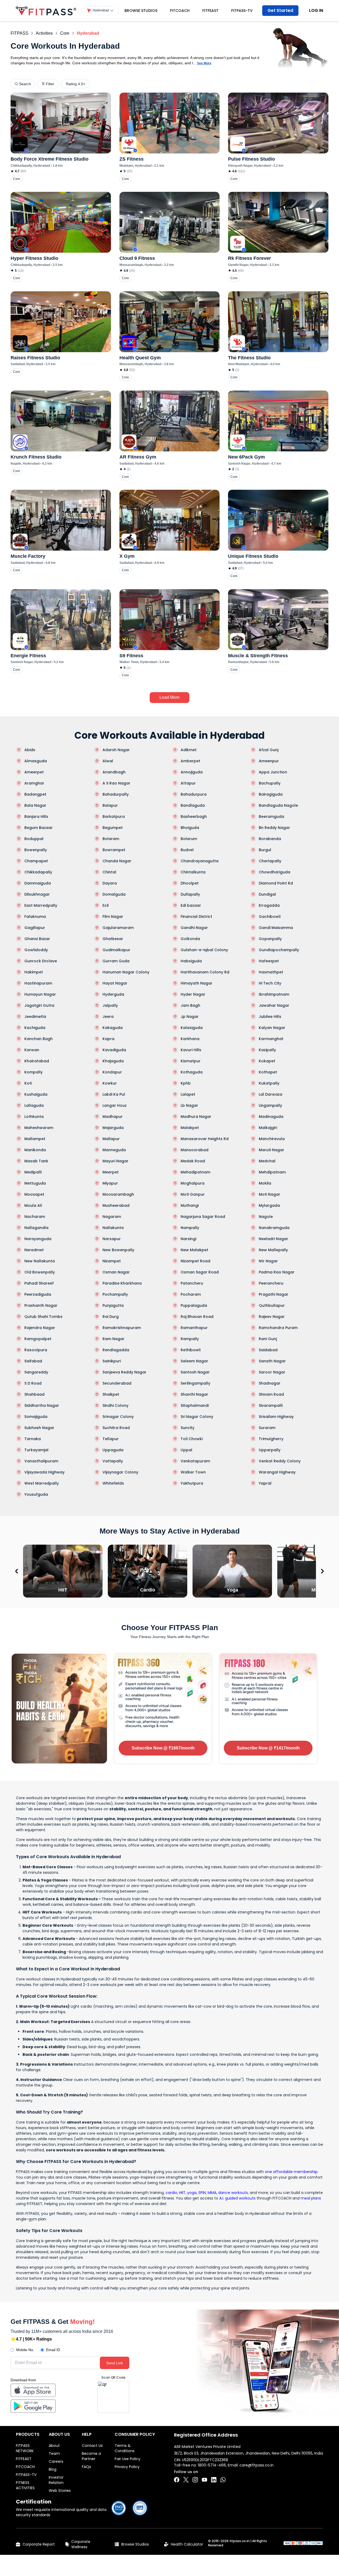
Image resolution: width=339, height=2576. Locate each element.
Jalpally (110, 1005)
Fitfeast (210, 11)
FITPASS (19, 33)
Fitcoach (180, 11)
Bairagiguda (271, 794)
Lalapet (188, 1094)
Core (65, 33)
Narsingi (188, 1239)
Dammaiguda (38, 883)
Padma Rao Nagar (277, 1272)
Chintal (109, 872)
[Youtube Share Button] (204, 2480)
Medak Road (193, 1161)
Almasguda (36, 761)
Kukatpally (269, 1083)
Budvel (187, 850)
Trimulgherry (271, 1439)
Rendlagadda (116, 1350)
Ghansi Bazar (37, 939)
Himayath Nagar (197, 983)
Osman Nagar (116, 1272)
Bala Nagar (35, 805)
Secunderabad (117, 1383)
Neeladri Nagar (273, 1239)
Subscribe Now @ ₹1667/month (163, 1748)
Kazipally (267, 1050)
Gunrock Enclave (41, 961)
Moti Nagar (269, 1194)
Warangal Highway (277, 1472)
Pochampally (115, 1294)
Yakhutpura (192, 1483)
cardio (171, 2193)
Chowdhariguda (275, 872)
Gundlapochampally (279, 950)
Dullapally (190, 894)
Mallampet (35, 1139)
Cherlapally (270, 861)
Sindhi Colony (115, 1405)
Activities (44, 33)
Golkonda (190, 939)
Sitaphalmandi (195, 1405)
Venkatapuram (195, 1461)
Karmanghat (271, 1039)
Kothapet (268, 1072)
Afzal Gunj (269, 750)
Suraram (267, 1428)
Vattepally (113, 1461)
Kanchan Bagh (39, 1039)
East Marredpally (41, 905)
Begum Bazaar (39, 828)
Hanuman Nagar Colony (126, 972)
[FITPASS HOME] (46, 11)
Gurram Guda (116, 961)
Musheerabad (116, 1205)
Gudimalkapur (116, 950)
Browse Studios (141, 11)
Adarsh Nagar (116, 750)
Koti (28, 1083)
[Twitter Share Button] (186, 2480)
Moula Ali (33, 1205)
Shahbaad (34, 1394)
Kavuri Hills (191, 1050)
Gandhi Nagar (194, 928)
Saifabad (33, 1361)
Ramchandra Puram (278, 1328)
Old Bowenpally (40, 1272)
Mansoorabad (195, 1150)
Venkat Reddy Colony (280, 1461)
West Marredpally (42, 1483)
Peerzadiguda (38, 1294)
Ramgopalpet (38, 1339)
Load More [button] (169, 697)
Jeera (108, 1017)
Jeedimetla (35, 1017)
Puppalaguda (194, 1305)
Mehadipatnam (195, 1172)
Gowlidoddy (36, 950)
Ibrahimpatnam (274, 994)
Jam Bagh (190, 1005)
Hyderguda (113, 994)
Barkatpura (114, 817)
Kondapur (112, 1072)
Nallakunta (113, 1228)
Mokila (265, 1183)
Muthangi (190, 1205)
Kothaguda (192, 1072)
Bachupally (270, 783)
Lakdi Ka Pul (114, 1094)
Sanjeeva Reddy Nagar (124, 1372)
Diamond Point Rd (276, 883)
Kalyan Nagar (272, 1028)
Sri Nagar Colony (197, 1417)
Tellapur (111, 1439)
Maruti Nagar (271, 1150)
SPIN (202, 2193)
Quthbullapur (272, 1305)
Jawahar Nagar (274, 1005)
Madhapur (113, 1117)
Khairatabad (37, 1061)
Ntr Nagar (268, 1261)
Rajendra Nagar (40, 1328)
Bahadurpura (194, 794)
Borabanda (270, 839)
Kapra (108, 1039)
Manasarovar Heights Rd (205, 1139)
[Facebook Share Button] (177, 2480)
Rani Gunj (268, 1339)
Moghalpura (193, 1183)
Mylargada (269, 1205)
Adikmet (189, 750)
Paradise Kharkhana (122, 1283)
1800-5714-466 (212, 2465)
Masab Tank (36, 1161)
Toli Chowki (192, 1439)
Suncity (188, 1428)
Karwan (32, 1050)
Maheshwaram (39, 1128)
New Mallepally (273, 1250)
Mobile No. (25, 2350)
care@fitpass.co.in (257, 2465)
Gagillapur (35, 928)
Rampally (190, 1339)
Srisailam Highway (276, 1417)
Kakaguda (113, 1028)
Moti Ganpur (193, 1194)
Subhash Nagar (39, 1428)
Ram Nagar (113, 1339)
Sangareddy (36, 1372)
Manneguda (114, 1150)
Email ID (53, 2350)
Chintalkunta (193, 872)
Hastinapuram (38, 983)
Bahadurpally (116, 794)
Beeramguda (271, 817)
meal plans (311, 2198)
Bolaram (111, 839)
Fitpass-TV (242, 11)
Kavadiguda (114, 1050)
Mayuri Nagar (115, 1161)
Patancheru (192, 1283)
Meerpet (111, 1172)
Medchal (267, 1161)
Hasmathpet (271, 972)
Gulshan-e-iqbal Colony (204, 950)
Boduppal (34, 839)
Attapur (188, 783)
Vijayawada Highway (44, 1472)
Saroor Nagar (272, 1372)
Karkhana (190, 1039)
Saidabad (268, 1350)
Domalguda (114, 894)
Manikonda (35, 1150)
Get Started (280, 10)
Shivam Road (271, 1394)
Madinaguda (271, 1117)
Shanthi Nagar (194, 1394)
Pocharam (191, 1294)
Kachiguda (35, 1028)
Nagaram (112, 1217)
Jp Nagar (190, 1017)
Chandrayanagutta (200, 861)
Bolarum (189, 839)
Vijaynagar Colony (120, 1472)
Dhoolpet (190, 883)
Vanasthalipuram (41, 1461)
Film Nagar (113, 917)
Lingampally (270, 1105)
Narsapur (112, 1239)
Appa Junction (273, 772)
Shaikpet (111, 1394)
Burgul (265, 850)
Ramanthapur (194, 1328)
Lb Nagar (189, 1105)
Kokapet (267, 1061)
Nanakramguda (274, 1228)
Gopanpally (270, 939)
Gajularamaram (118, 928)
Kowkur (110, 1083)
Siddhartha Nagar (42, 1405)
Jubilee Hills (270, 1017)
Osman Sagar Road (200, 1272)
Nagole (266, 1217)
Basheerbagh (194, 817)
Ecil (106, 905)
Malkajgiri (268, 1128)
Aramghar (34, 783)
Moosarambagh (118, 1194)
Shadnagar (270, 1383)
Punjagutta (113, 1305)
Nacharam (35, 1217)
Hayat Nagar (115, 983)
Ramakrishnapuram (122, 1328)
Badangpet (35, 794)
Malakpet (190, 1128)
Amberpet (190, 761)
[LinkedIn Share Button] (214, 2480)
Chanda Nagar (117, 861)
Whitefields (113, 1483)
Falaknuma (35, 917)
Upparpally (270, 1450)
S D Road (33, 1383)
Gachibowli (270, 917)
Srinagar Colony (118, 1417)
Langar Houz (115, 1105)
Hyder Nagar (193, 994)
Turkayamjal (36, 1450)
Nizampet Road (195, 1261)
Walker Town (193, 1472)
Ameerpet (34, 772)
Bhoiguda (190, 828)
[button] (100, 11)
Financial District (196, 917)
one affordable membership (291, 2172)
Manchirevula (272, 1139)
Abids (30, 750)
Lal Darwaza (271, 1094)
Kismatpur (191, 1061)
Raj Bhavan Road (197, 1317)
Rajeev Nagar (272, 1317)
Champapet (36, 861)
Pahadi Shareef (39, 1283)
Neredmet (34, 1250)
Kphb (186, 1083)
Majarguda (113, 1128)
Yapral (265, 1483)
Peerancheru (271, 1283)
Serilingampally (195, 1383)
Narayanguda (38, 1239)
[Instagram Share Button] (195, 2480)
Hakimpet (34, 972)
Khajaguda (113, 1061)
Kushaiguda (36, 1094)
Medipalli (33, 1172)
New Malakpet (194, 1250)
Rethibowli (191, 1350)
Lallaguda (34, 1105)
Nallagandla (36, 1228)
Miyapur (110, 1183)
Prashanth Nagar (41, 1305)
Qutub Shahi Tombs (43, 1317)
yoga (192, 2193)
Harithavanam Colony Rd (205, 972)
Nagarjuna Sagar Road (203, 1217)
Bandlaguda (193, 805)
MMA (212, 2193)
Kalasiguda (192, 1028)
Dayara (110, 883)
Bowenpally (36, 850)
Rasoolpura (36, 1350)
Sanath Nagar (272, 1361)
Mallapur (111, 1139)
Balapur (110, 805)
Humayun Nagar (40, 994)
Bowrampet (114, 850)
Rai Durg (111, 1317)
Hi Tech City (270, 983)
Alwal (108, 761)
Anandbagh (114, 772)
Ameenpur (269, 761)
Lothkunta (34, 1117)
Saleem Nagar (194, 1361)
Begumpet (113, 828)
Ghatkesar (113, 939)
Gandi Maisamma (276, 928)
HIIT (182, 2193)
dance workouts (233, 2193)
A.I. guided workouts (237, 2198)
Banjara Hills (36, 817)
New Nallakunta (40, 1261)
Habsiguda (191, 961)
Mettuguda (35, 1183)
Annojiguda (192, 772)
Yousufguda (36, 1494)
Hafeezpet (269, 961)
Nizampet (112, 1261)
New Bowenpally (118, 1250)
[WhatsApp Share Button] (223, 2480)
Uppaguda (113, 1450)
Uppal (186, 1450)
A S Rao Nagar (116, 783)
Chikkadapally (38, 872)
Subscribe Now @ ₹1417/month (268, 1748)
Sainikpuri (112, 1361)
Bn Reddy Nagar (274, 828)
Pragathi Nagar (274, 1294)
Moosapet (34, 1194)
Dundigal (267, 894)
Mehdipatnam (272, 1172)
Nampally (190, 1228)
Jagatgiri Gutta (39, 1005)
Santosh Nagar (195, 1372)
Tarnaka (33, 1439)
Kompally (34, 1072)
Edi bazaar (191, 905)
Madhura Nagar (196, 1117)
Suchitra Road (116, 1428)
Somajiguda (36, 1417)
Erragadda (269, 905)
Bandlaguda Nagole (278, 805)
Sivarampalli (271, 1405)
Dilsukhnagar (37, 894)
